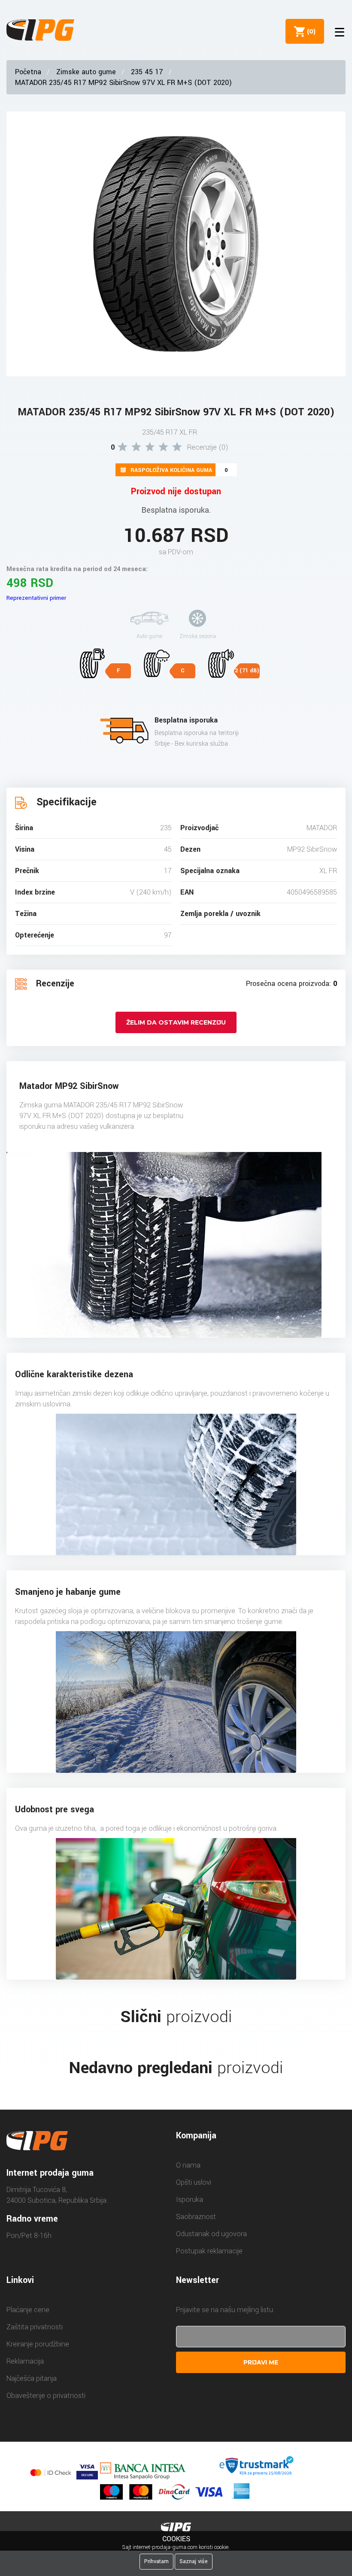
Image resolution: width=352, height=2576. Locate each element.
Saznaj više (194, 2561)
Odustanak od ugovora (211, 2234)
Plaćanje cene (28, 2310)
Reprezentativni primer (36, 598)
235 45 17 (147, 72)
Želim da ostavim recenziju (176, 1022)
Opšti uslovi (194, 2182)
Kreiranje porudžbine (38, 2344)
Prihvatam (156, 2561)
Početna (28, 72)
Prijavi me (261, 2362)
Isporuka (190, 2200)
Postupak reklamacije (209, 2251)
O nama (188, 2165)
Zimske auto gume (86, 72)
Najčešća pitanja (32, 2378)
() (310, 31)
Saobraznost (196, 2217)
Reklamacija (25, 2361)
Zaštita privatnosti (35, 2327)
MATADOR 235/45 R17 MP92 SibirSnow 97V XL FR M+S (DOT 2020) (123, 83)
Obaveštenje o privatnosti (46, 2396)
